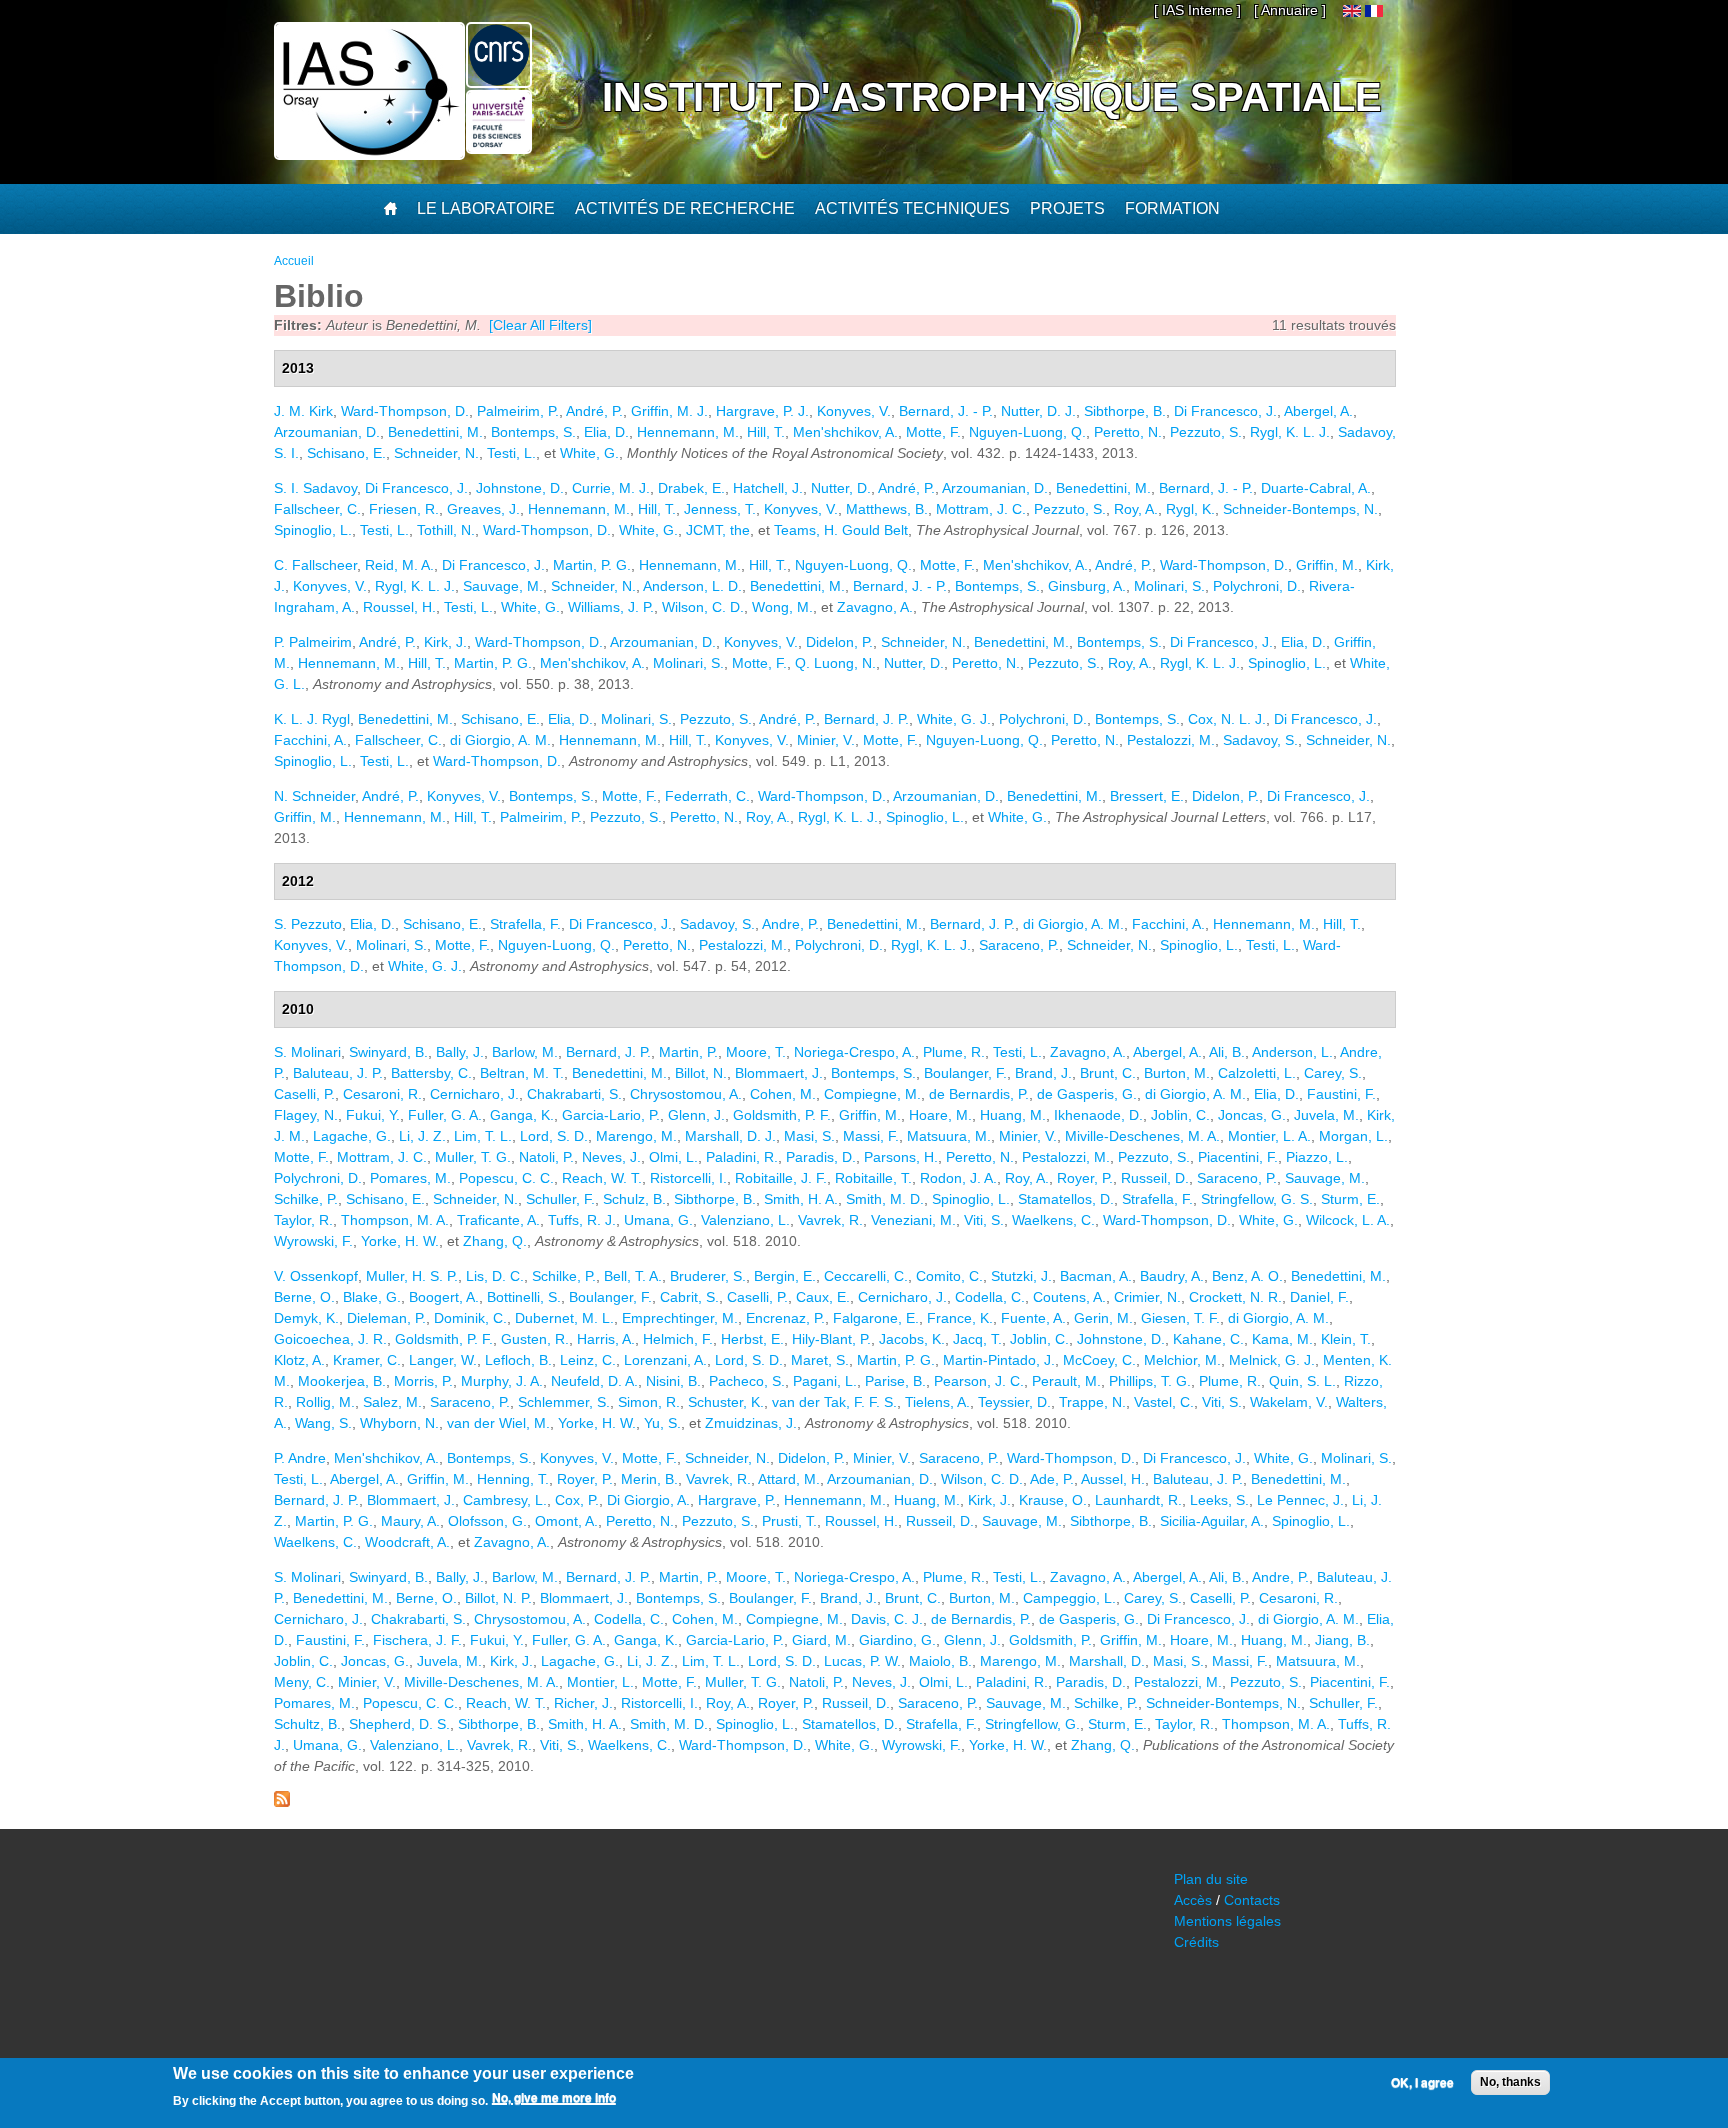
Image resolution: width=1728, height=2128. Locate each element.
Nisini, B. (673, 1381)
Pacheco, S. (747, 1381)
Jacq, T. (977, 1339)
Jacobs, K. (912, 1339)
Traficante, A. (498, 1220)
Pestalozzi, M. (1171, 740)
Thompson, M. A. (395, 1220)
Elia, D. (606, 432)
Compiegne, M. (872, 1094)
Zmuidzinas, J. (751, 1423)
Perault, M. (1066, 1381)
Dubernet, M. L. (564, 1318)
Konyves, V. (854, 411)
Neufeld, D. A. (594, 1381)
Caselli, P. (304, 1094)
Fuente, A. (1033, 1318)
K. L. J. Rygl (312, 719)
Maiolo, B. (940, 1661)
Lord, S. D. (554, 1136)
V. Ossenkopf (316, 1276)
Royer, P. (1085, 1178)
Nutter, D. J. (1038, 411)
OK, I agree (1422, 2083)
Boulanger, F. (965, 1073)
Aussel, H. (1113, 1479)
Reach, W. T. (602, 1178)
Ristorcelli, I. (688, 1178)
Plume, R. (954, 1052)
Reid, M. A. (399, 565)
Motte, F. (933, 432)
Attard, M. (789, 1479)
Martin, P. (688, 1052)
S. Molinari (307, 1052)
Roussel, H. (399, 607)
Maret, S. (820, 1360)
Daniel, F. (1319, 1297)
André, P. (594, 411)
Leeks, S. (1219, 1500)
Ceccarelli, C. (866, 1276)
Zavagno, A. (875, 607)
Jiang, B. (1342, 1640)
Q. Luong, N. (835, 663)
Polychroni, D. (1257, 586)
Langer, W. (443, 1360)
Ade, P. (1052, 1479)
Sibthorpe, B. (1125, 411)
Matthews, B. (887, 509)
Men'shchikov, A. (845, 432)
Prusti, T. (789, 1521)
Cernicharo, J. (474, 1094)
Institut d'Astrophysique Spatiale (992, 97)
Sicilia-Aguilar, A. (1212, 1521)
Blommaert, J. (779, 1073)
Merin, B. (649, 1479)
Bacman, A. (1096, 1276)
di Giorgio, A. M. (500, 740)
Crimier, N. (1147, 1297)
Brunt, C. (1108, 1073)
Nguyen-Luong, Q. (1027, 432)
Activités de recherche (685, 208)
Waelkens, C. (1053, 1220)
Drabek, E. (691, 488)
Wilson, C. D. (703, 607)
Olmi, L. (673, 1157)
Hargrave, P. (737, 1500)
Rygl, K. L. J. (1290, 432)
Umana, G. (658, 1220)
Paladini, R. (742, 1157)
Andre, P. (790, 924)
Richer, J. (583, 1703)
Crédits (1196, 1942)
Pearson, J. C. (979, 1381)
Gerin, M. (1103, 1318)
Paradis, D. (821, 1157)
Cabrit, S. (689, 1297)
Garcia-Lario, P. (611, 1115)
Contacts (1252, 1900)
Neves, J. (611, 1157)
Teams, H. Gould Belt (841, 530)
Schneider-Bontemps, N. (1300, 509)
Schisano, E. (346, 453)
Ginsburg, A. (1087, 586)
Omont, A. (566, 1521)
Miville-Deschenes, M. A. (1142, 1136)
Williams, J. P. (611, 607)
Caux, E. (823, 1297)
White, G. (589, 453)
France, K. (960, 1318)
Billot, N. (701, 1073)
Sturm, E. (1350, 1199)
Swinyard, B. (388, 1052)
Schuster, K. (726, 1402)
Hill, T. (766, 432)
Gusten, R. (535, 1339)
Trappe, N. (1092, 1402)
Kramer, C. (367, 1360)
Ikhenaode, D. (1098, 1115)
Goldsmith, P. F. (782, 1115)
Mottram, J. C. (981, 509)
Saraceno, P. (1019, 945)
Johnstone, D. (520, 488)
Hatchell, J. (768, 488)
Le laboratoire (486, 208)
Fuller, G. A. (445, 1115)
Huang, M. (1013, 1115)
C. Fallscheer (315, 565)
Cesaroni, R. (382, 1094)
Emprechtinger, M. (680, 1318)
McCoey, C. (1099, 1360)
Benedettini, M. (435, 432)
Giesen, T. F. (1180, 1318)
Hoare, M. (940, 1115)
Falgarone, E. (876, 1318)
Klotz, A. (299, 1360)
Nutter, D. (841, 488)
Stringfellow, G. (1032, 1724)
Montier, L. (600, 1682)
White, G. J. (954, 719)
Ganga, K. (522, 1115)
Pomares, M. (410, 1178)
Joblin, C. (1180, 1115)
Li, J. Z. (422, 1136)
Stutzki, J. (1021, 1276)
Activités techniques (912, 208)
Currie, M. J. (611, 488)
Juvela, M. (1326, 1115)
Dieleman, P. (386, 1318)
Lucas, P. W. (862, 1661)
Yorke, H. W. (400, 1241)
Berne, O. (304, 1297)
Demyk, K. (306, 1318)
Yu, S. (662, 1423)
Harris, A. (606, 1339)
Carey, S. (1333, 1073)
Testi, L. (511, 453)
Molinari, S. (1169, 586)
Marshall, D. (1107, 1661)
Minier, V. (826, 740)
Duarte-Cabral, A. (1316, 488)
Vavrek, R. (830, 1220)
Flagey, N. (306, 1115)
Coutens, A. (1069, 1297)
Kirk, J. (445, 642)
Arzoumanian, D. (327, 432)
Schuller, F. (560, 1199)
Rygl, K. (1190, 509)
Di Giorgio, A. (648, 1500)
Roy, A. (1136, 509)
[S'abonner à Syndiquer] (282, 1802)
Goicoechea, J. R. (330, 1339)
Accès (1193, 1900)
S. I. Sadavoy (315, 488)
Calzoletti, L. (1257, 1073)
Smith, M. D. (885, 1199)
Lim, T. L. (483, 1136)
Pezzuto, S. (1206, 432)
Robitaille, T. (873, 1178)
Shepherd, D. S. (399, 1724)
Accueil (294, 261)
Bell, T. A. (633, 1276)
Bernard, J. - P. (946, 411)
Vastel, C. (1164, 1402)
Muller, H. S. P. (412, 1276)
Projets (1067, 208)
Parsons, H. (901, 1157)
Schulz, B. (634, 1199)
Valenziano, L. (745, 1220)
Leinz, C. (588, 1360)
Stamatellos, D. (1066, 1199)
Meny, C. (302, 1682)
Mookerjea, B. (342, 1381)
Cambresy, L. (505, 1500)
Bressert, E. (1147, 796)
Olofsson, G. (487, 1521)
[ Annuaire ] (1290, 10)
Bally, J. (460, 1052)
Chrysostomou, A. (686, 1094)
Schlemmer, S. (564, 1402)
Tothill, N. (446, 530)
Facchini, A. (310, 740)
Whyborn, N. (399, 1423)
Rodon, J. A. (958, 1178)
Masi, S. (809, 1136)
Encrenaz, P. (785, 1318)
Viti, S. (984, 1220)
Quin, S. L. (1302, 1381)
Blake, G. (372, 1297)
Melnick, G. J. (1272, 1360)
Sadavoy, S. (1260, 740)
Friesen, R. (404, 509)
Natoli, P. (546, 1157)
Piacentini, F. (1238, 1157)
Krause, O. (1053, 1500)
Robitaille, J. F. (781, 1178)
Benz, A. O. (1247, 1276)
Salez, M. (392, 1402)
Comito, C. (949, 1276)
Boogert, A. (444, 1297)
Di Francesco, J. (1225, 411)
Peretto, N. (1128, 432)
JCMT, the (718, 530)
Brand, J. (1043, 1073)
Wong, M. (782, 607)
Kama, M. (1282, 1339)
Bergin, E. (785, 1276)
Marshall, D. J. (730, 1136)
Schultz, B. (307, 1724)
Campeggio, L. (1069, 1598)
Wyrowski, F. (313, 1241)
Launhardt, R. (1138, 1500)
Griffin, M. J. (669, 411)
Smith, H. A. (801, 1199)
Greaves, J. (483, 509)
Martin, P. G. (592, 565)
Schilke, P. (306, 1199)
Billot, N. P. (498, 1598)
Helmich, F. (678, 1339)
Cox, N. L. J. (1227, 719)
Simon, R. (649, 1402)
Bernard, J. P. (866, 719)
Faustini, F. (1341, 1094)
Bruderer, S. (708, 1276)
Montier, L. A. (1269, 1136)
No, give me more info (554, 2099)
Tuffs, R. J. (582, 1220)
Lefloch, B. (518, 1360)
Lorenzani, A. (665, 1360)
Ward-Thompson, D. (405, 411)
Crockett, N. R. (1235, 1297)
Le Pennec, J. (1300, 1500)
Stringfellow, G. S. (1257, 1199)
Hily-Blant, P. (831, 1339)
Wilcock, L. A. (1348, 1220)
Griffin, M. (1327, 565)
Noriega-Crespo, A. (854, 1052)
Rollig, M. (325, 1402)
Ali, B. (1227, 1052)
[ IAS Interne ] (1197, 10)
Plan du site (1211, 1879)
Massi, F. (871, 1136)
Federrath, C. (707, 796)
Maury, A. (410, 1521)
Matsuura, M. (949, 1136)
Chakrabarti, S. (574, 1094)
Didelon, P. (839, 642)
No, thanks (1510, 2082)
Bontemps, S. (533, 432)
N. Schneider (314, 796)
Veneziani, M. (913, 1220)
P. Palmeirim (313, 642)
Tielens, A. (937, 1402)
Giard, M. (821, 1640)
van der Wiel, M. (498, 1423)
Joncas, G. (1252, 1115)
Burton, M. (1177, 1073)
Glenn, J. (696, 1115)
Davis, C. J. (887, 1619)
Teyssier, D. (1014, 1402)
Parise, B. (895, 1381)
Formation (1172, 208)
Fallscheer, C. (317, 509)
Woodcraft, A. (407, 1542)
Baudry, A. (1172, 1276)
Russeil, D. (1155, 1178)
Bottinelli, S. (524, 1297)
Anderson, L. (1292, 1052)
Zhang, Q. (495, 1241)
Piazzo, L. (1317, 1157)
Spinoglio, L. (313, 530)
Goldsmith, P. (1050, 1640)
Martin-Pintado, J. (999, 1360)
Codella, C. (990, 1297)
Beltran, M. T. (522, 1073)
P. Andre (300, 1458)
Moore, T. (756, 1052)
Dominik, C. (470, 1318)
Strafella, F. (525, 924)
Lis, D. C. (495, 1276)
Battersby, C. (431, 1073)
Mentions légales (1227, 1921)
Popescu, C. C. (506, 1178)
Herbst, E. (752, 1339)
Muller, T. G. (473, 1157)
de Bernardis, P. (979, 1094)
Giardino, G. (897, 1640)
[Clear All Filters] (540, 325)
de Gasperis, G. (1087, 1094)
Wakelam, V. (1289, 1402)
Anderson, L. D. (692, 586)
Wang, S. (323, 1423)
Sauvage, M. (503, 586)
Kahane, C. (1208, 1339)
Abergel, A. (1318, 411)
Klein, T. (1346, 1339)
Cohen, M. (783, 1094)
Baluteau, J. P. (338, 1073)
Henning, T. (513, 1479)
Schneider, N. (436, 453)
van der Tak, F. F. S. (834, 1402)
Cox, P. (577, 1500)
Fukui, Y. (373, 1115)
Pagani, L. (825, 1381)
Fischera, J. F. (417, 1640)
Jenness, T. (720, 509)
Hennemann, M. (688, 432)
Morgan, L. (1353, 1136)
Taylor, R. (303, 1220)
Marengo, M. (636, 1136)
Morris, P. (423, 1381)
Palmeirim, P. (518, 411)
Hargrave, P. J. (762, 411)
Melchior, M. (1182, 1360)
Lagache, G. (352, 1136)
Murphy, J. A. (502, 1381)
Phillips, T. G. (1150, 1381)
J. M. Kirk (303, 411)
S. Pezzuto (308, 924)
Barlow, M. (525, 1052)
